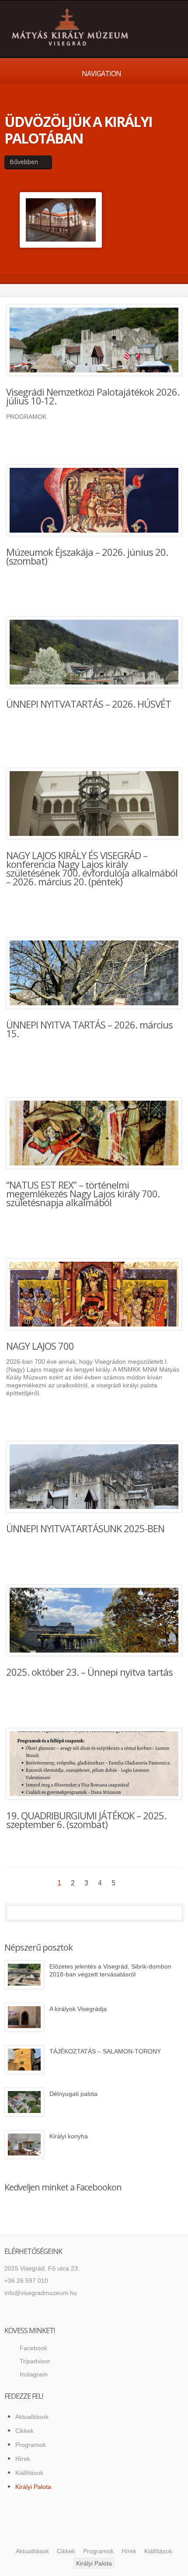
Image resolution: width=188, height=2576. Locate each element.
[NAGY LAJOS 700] (94, 1294)
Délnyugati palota (73, 2094)
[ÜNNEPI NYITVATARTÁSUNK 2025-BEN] (94, 1477)
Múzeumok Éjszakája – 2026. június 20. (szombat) (87, 556)
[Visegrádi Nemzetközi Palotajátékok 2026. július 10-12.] (94, 340)
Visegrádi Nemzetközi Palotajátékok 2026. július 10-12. (93, 396)
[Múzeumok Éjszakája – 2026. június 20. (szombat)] (94, 500)
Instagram (34, 2374)
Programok (31, 2445)
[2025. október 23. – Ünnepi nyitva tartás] (94, 1620)
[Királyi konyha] (24, 2144)
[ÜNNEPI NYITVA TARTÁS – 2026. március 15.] (94, 973)
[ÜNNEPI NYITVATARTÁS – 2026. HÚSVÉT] (94, 652)
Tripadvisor (35, 2361)
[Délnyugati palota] (24, 2102)
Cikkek (24, 2431)
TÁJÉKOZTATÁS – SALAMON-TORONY (105, 2051)
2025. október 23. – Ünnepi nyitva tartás (89, 1672)
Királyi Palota (33, 2487)
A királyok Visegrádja (78, 2009)
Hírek (23, 2459)
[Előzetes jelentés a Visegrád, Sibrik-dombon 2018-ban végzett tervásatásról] (24, 1975)
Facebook (33, 2348)
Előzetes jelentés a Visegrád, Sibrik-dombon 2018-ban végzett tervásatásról (110, 1970)
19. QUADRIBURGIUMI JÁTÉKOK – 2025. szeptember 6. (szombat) (86, 1820)
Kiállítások (29, 2473)
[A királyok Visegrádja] (24, 2017)
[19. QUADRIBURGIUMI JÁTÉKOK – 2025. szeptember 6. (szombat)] (94, 1764)
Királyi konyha (69, 2136)
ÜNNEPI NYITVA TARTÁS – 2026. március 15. (89, 1029)
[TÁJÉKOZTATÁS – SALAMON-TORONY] (24, 2060)
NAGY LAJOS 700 (40, 1346)
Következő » (128, 1883)
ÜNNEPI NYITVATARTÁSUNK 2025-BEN (85, 1528)
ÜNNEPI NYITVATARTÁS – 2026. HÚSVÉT (89, 704)
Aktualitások (32, 2417)
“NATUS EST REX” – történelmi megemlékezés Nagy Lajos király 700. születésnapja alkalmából (83, 1193)
